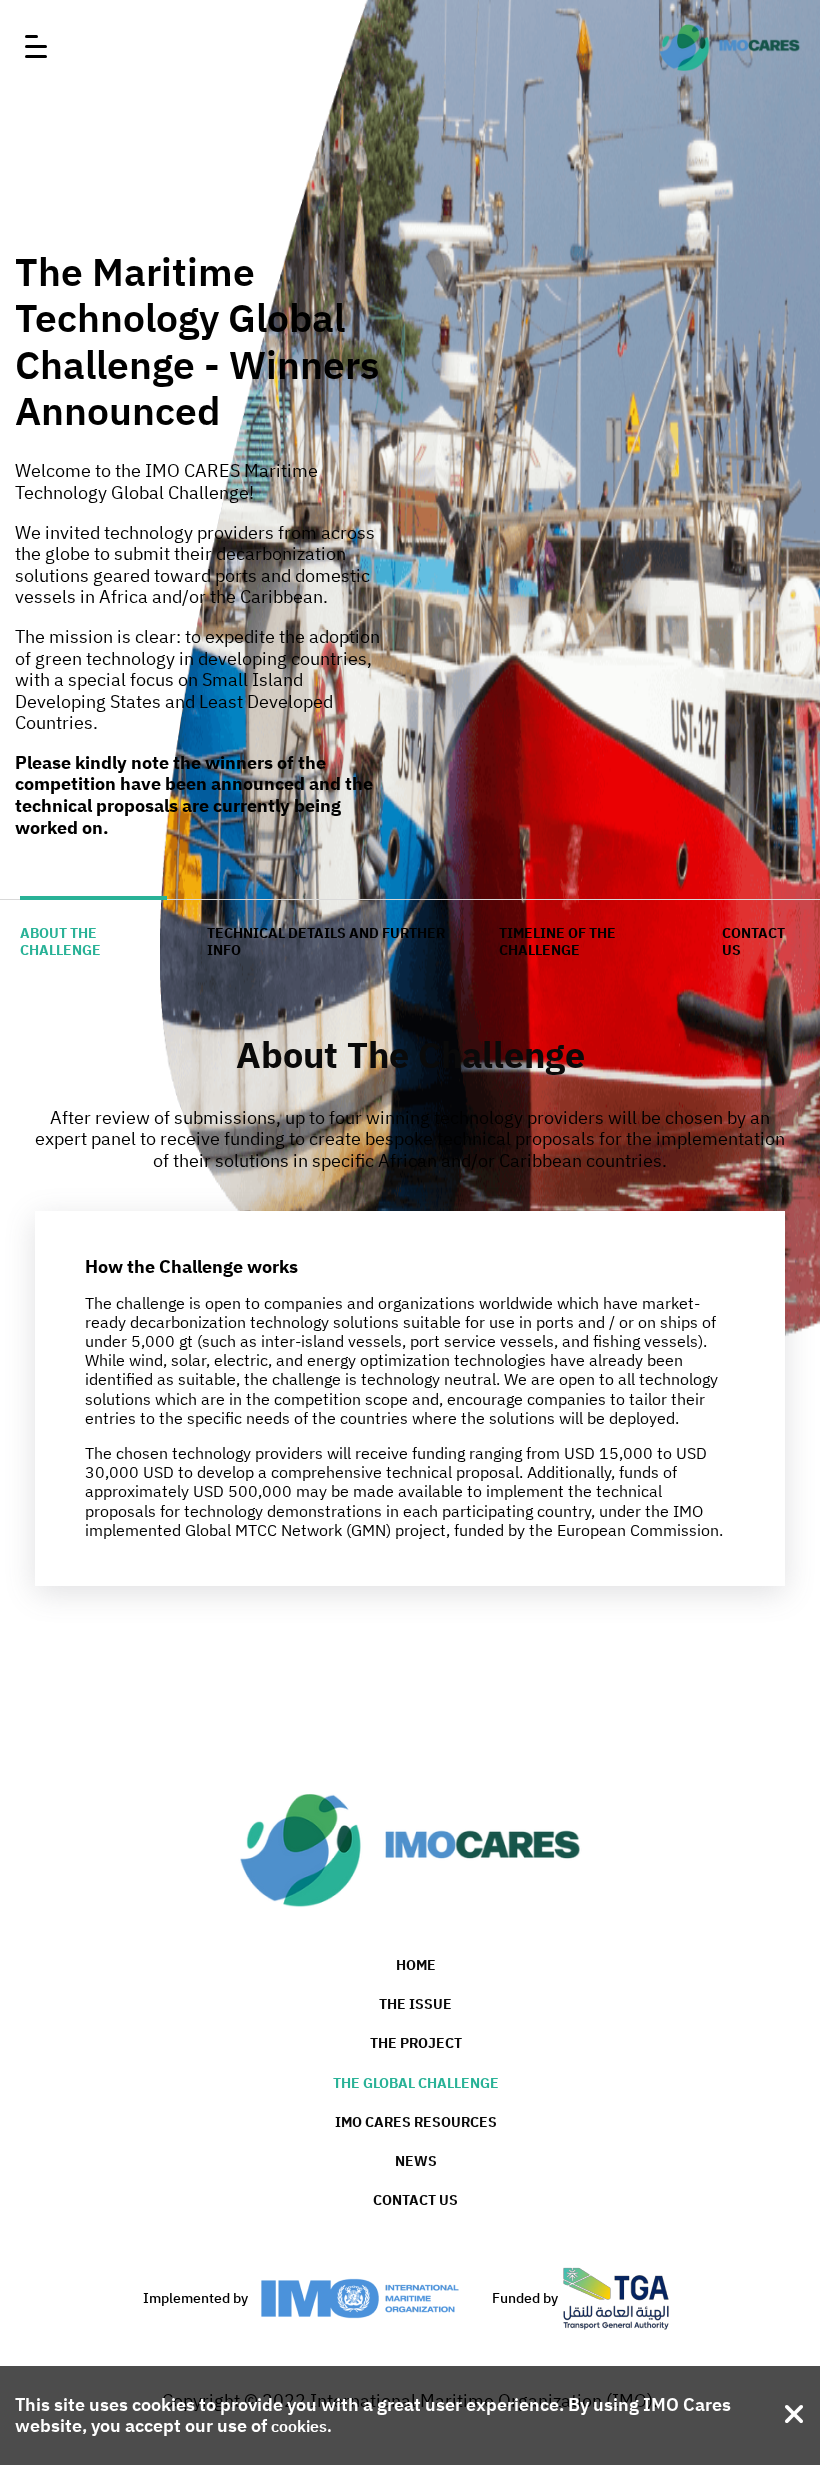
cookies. (301, 2426)
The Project (416, 2043)
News (416, 2161)
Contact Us (415, 2200)
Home (416, 1965)
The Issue (415, 2004)
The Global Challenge (416, 2083)
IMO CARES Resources (416, 2122)
